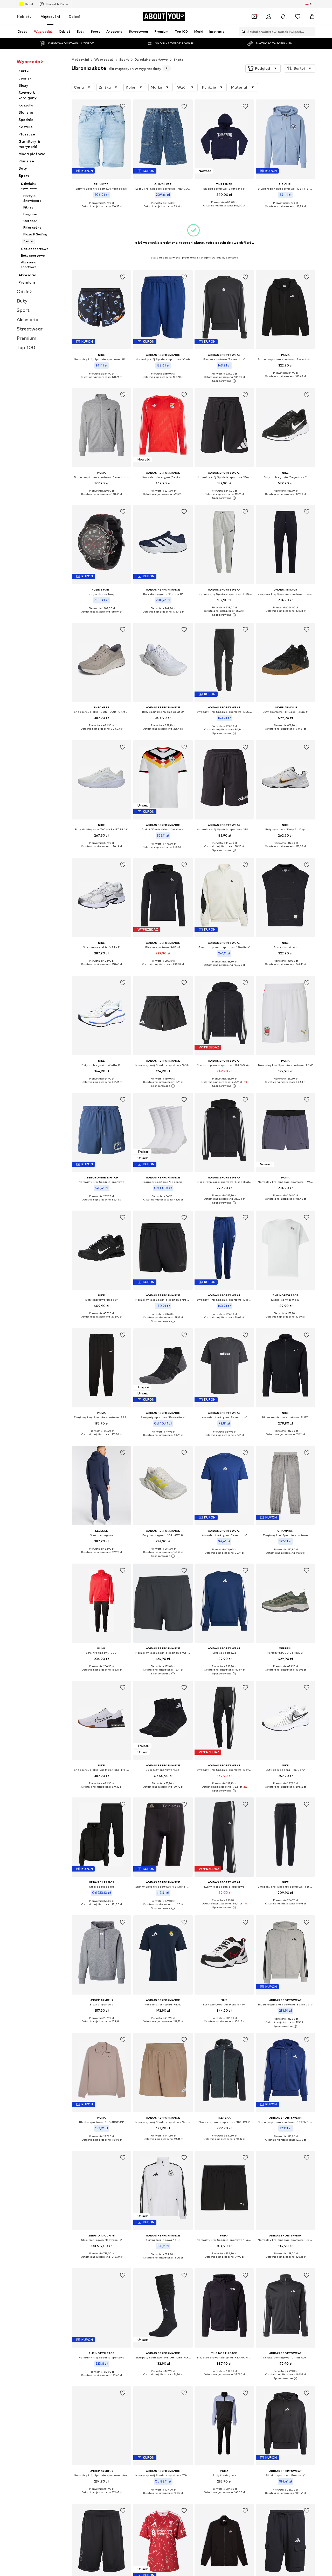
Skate (179, 59)
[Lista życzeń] (298, 17)
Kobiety (24, 16)
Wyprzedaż (104, 59)
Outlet (29, 4)
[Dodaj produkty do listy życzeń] (123, 106)
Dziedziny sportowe (151, 59)
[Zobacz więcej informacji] (102, 210)
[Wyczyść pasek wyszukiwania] (312, 32)
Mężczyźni (50, 16)
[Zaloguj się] (269, 17)
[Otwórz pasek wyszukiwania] (242, 32)
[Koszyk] (312, 17)
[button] (263, 68)
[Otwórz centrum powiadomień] (283, 17)
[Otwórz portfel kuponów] (254, 17)
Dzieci (74, 16)
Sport (124, 59)
